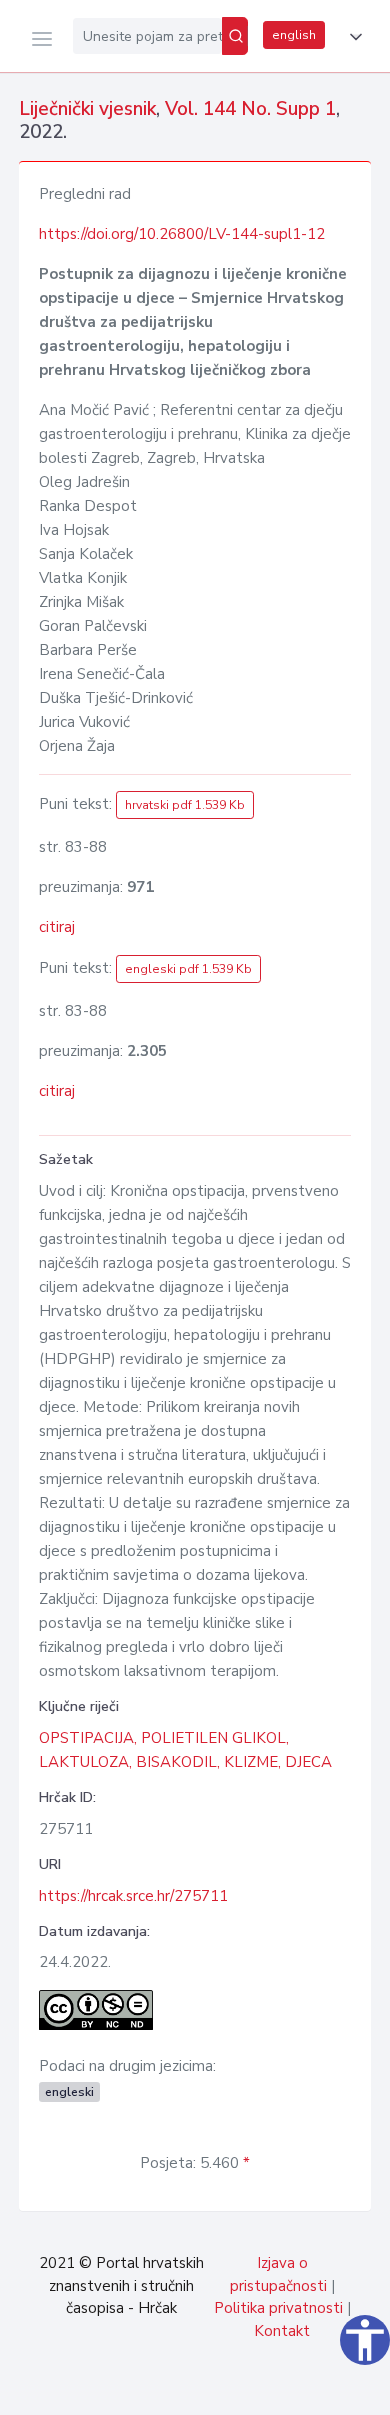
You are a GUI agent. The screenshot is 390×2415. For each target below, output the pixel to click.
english (294, 35)
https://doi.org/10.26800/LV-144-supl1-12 (182, 234)
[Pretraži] (235, 36)
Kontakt (282, 2331)
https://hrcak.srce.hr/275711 (133, 1896)
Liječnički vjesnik (87, 109)
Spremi (230, 2389)
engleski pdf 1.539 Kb (188, 969)
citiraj (57, 927)
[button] (352, 37)
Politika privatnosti (278, 2308)
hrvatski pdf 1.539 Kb (185, 805)
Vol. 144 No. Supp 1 (250, 109)
